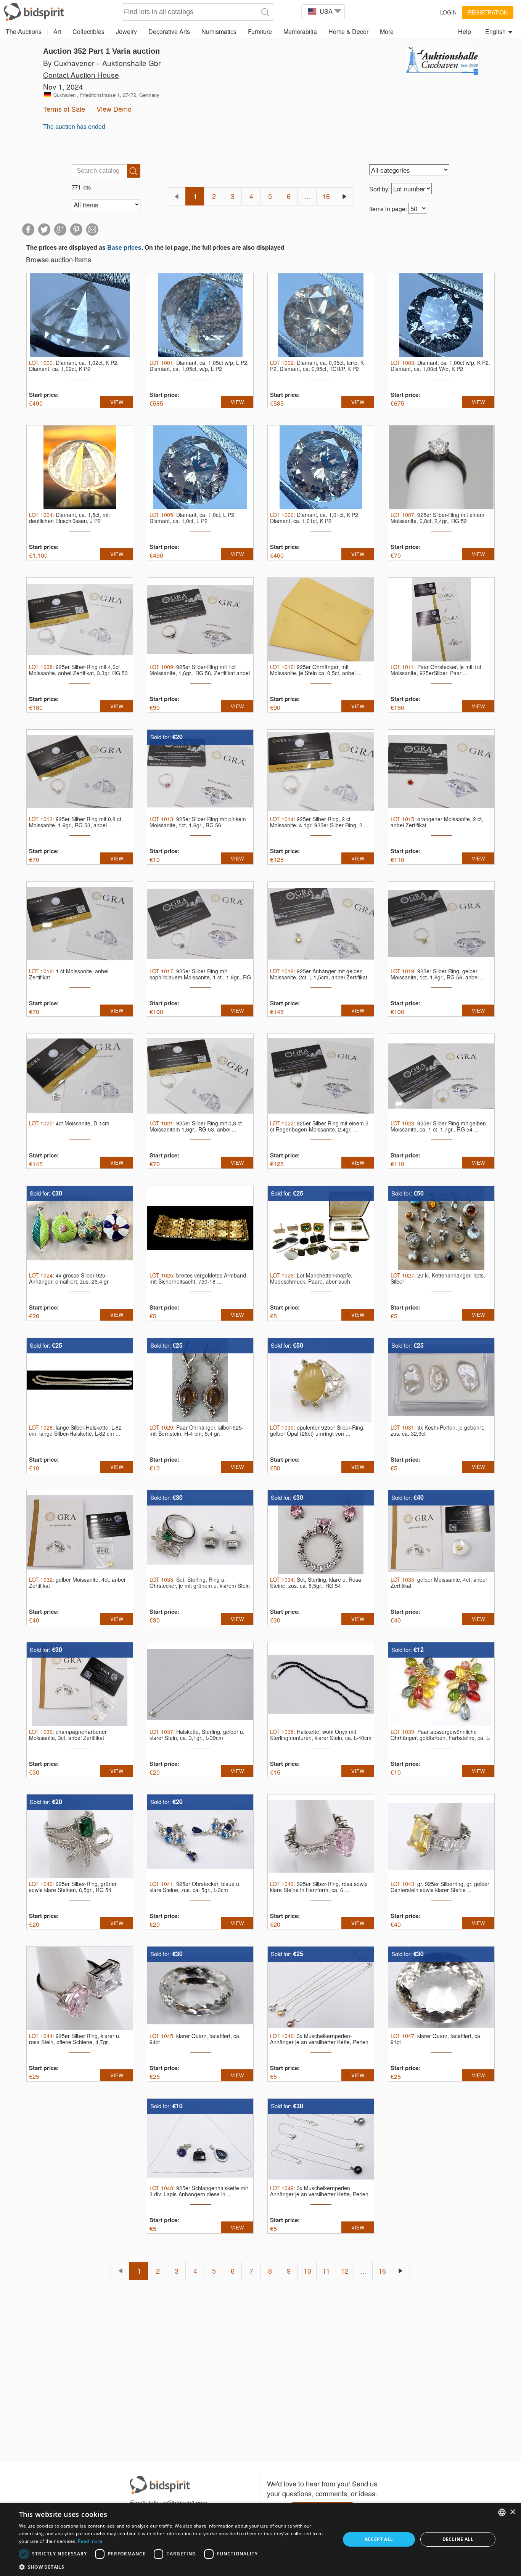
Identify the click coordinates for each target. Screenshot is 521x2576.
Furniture (260, 31)
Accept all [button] (379, 2539)
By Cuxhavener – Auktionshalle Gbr (102, 63)
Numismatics (219, 31)
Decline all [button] (458, 2539)
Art (57, 31)
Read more (90, 2541)
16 (326, 196)
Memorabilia (300, 31)
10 (307, 2271)
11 (326, 2271)
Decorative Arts (169, 31)
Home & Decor (348, 31)
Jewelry (126, 31)
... (307, 196)
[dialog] (260, 2539)
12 (345, 2271)
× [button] (512, 2512)
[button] (175, 2567)
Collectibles (88, 31)
